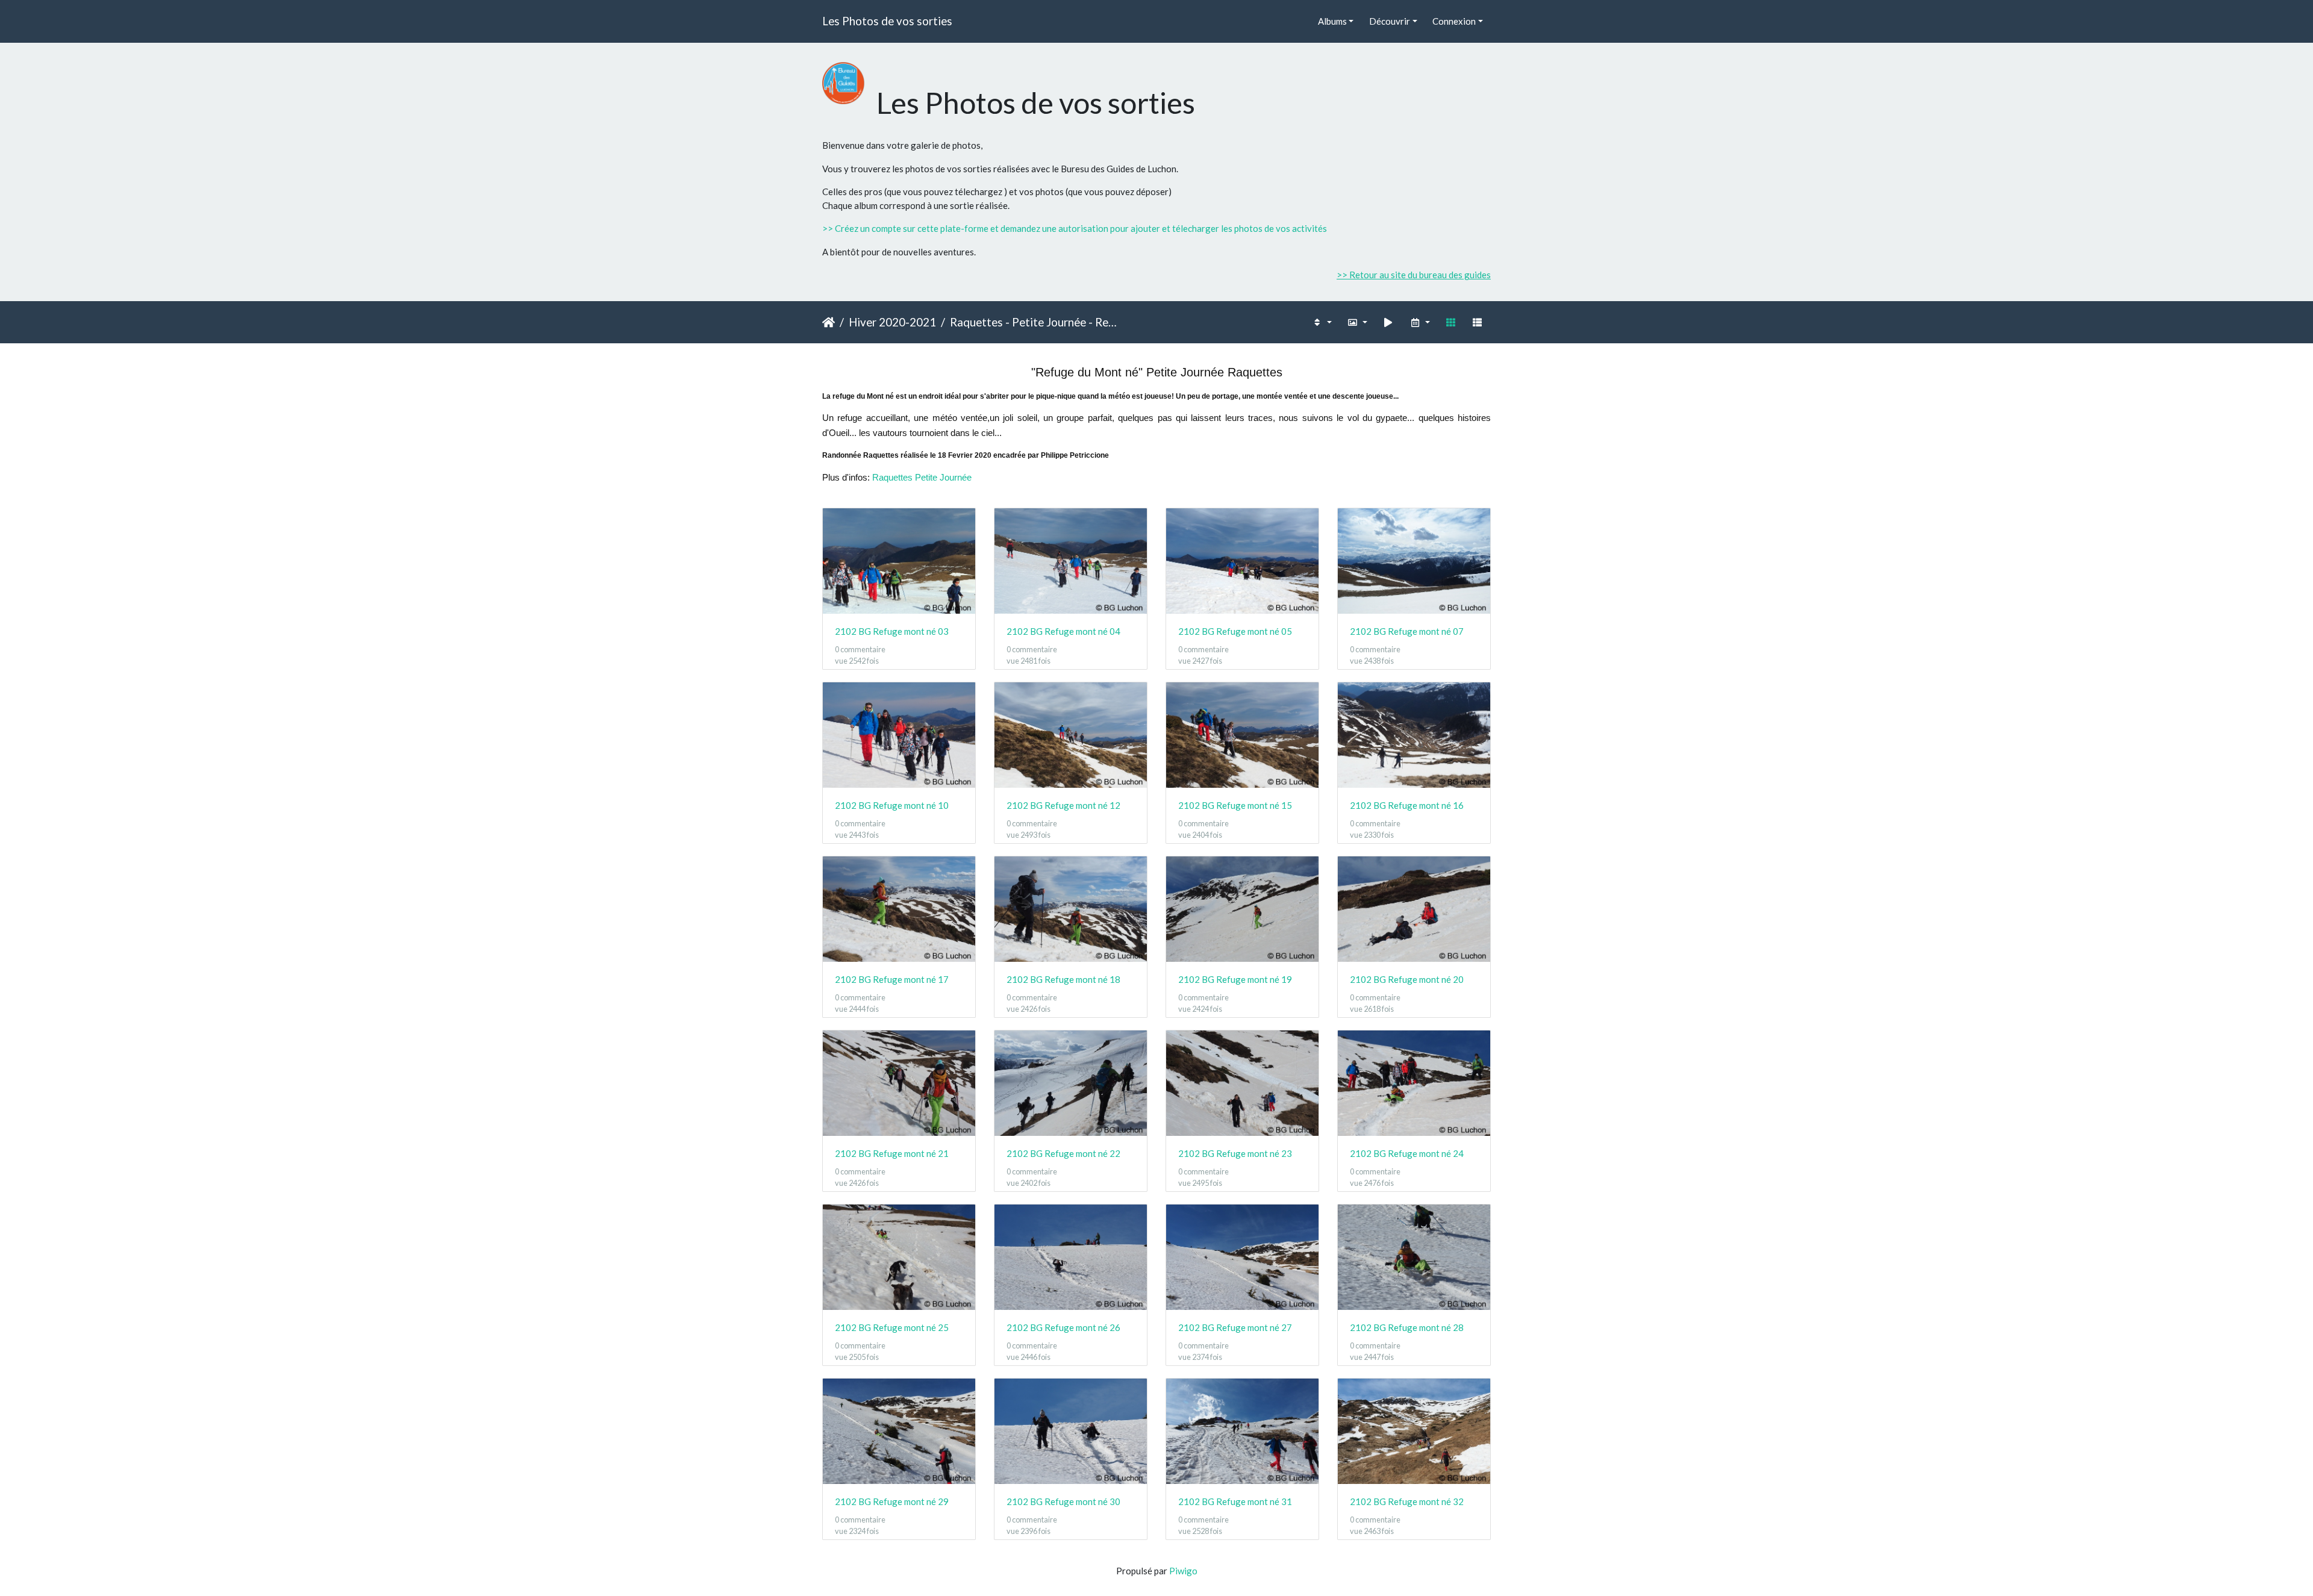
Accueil (829, 322)
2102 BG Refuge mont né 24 (1407, 1153)
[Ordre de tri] (1322, 323)
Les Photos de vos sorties (887, 21)
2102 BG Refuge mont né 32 (1407, 1501)
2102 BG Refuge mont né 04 (1063, 631)
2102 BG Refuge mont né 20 (1407, 979)
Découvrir (1390, 21)
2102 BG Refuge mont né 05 (1235, 631)
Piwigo (1183, 1571)
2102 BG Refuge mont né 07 (1407, 631)
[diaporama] (1388, 323)
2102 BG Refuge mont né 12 (1063, 805)
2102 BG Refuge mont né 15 (1235, 805)
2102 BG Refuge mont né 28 (1407, 1327)
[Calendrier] (1419, 323)
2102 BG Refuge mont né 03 (892, 631)
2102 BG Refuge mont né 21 (892, 1153)
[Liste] (1478, 323)
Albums (1332, 21)
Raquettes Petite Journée (922, 477)
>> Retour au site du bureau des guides (1414, 275)
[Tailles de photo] (1357, 323)
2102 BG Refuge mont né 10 (892, 805)
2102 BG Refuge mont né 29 (892, 1501)
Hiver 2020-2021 (892, 322)
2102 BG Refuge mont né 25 (892, 1327)
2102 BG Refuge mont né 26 (1063, 1327)
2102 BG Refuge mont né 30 (1063, 1501)
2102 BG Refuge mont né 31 (1235, 1501)
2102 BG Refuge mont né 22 (1063, 1153)
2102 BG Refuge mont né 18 (1063, 979)
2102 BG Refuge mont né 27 (1235, 1327)
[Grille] (1450, 323)
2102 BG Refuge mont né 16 (1407, 805)
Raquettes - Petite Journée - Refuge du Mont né (1033, 322)
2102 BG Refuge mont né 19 (1235, 979)
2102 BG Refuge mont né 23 (1235, 1153)
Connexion (1454, 21)
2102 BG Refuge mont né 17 (892, 979)
